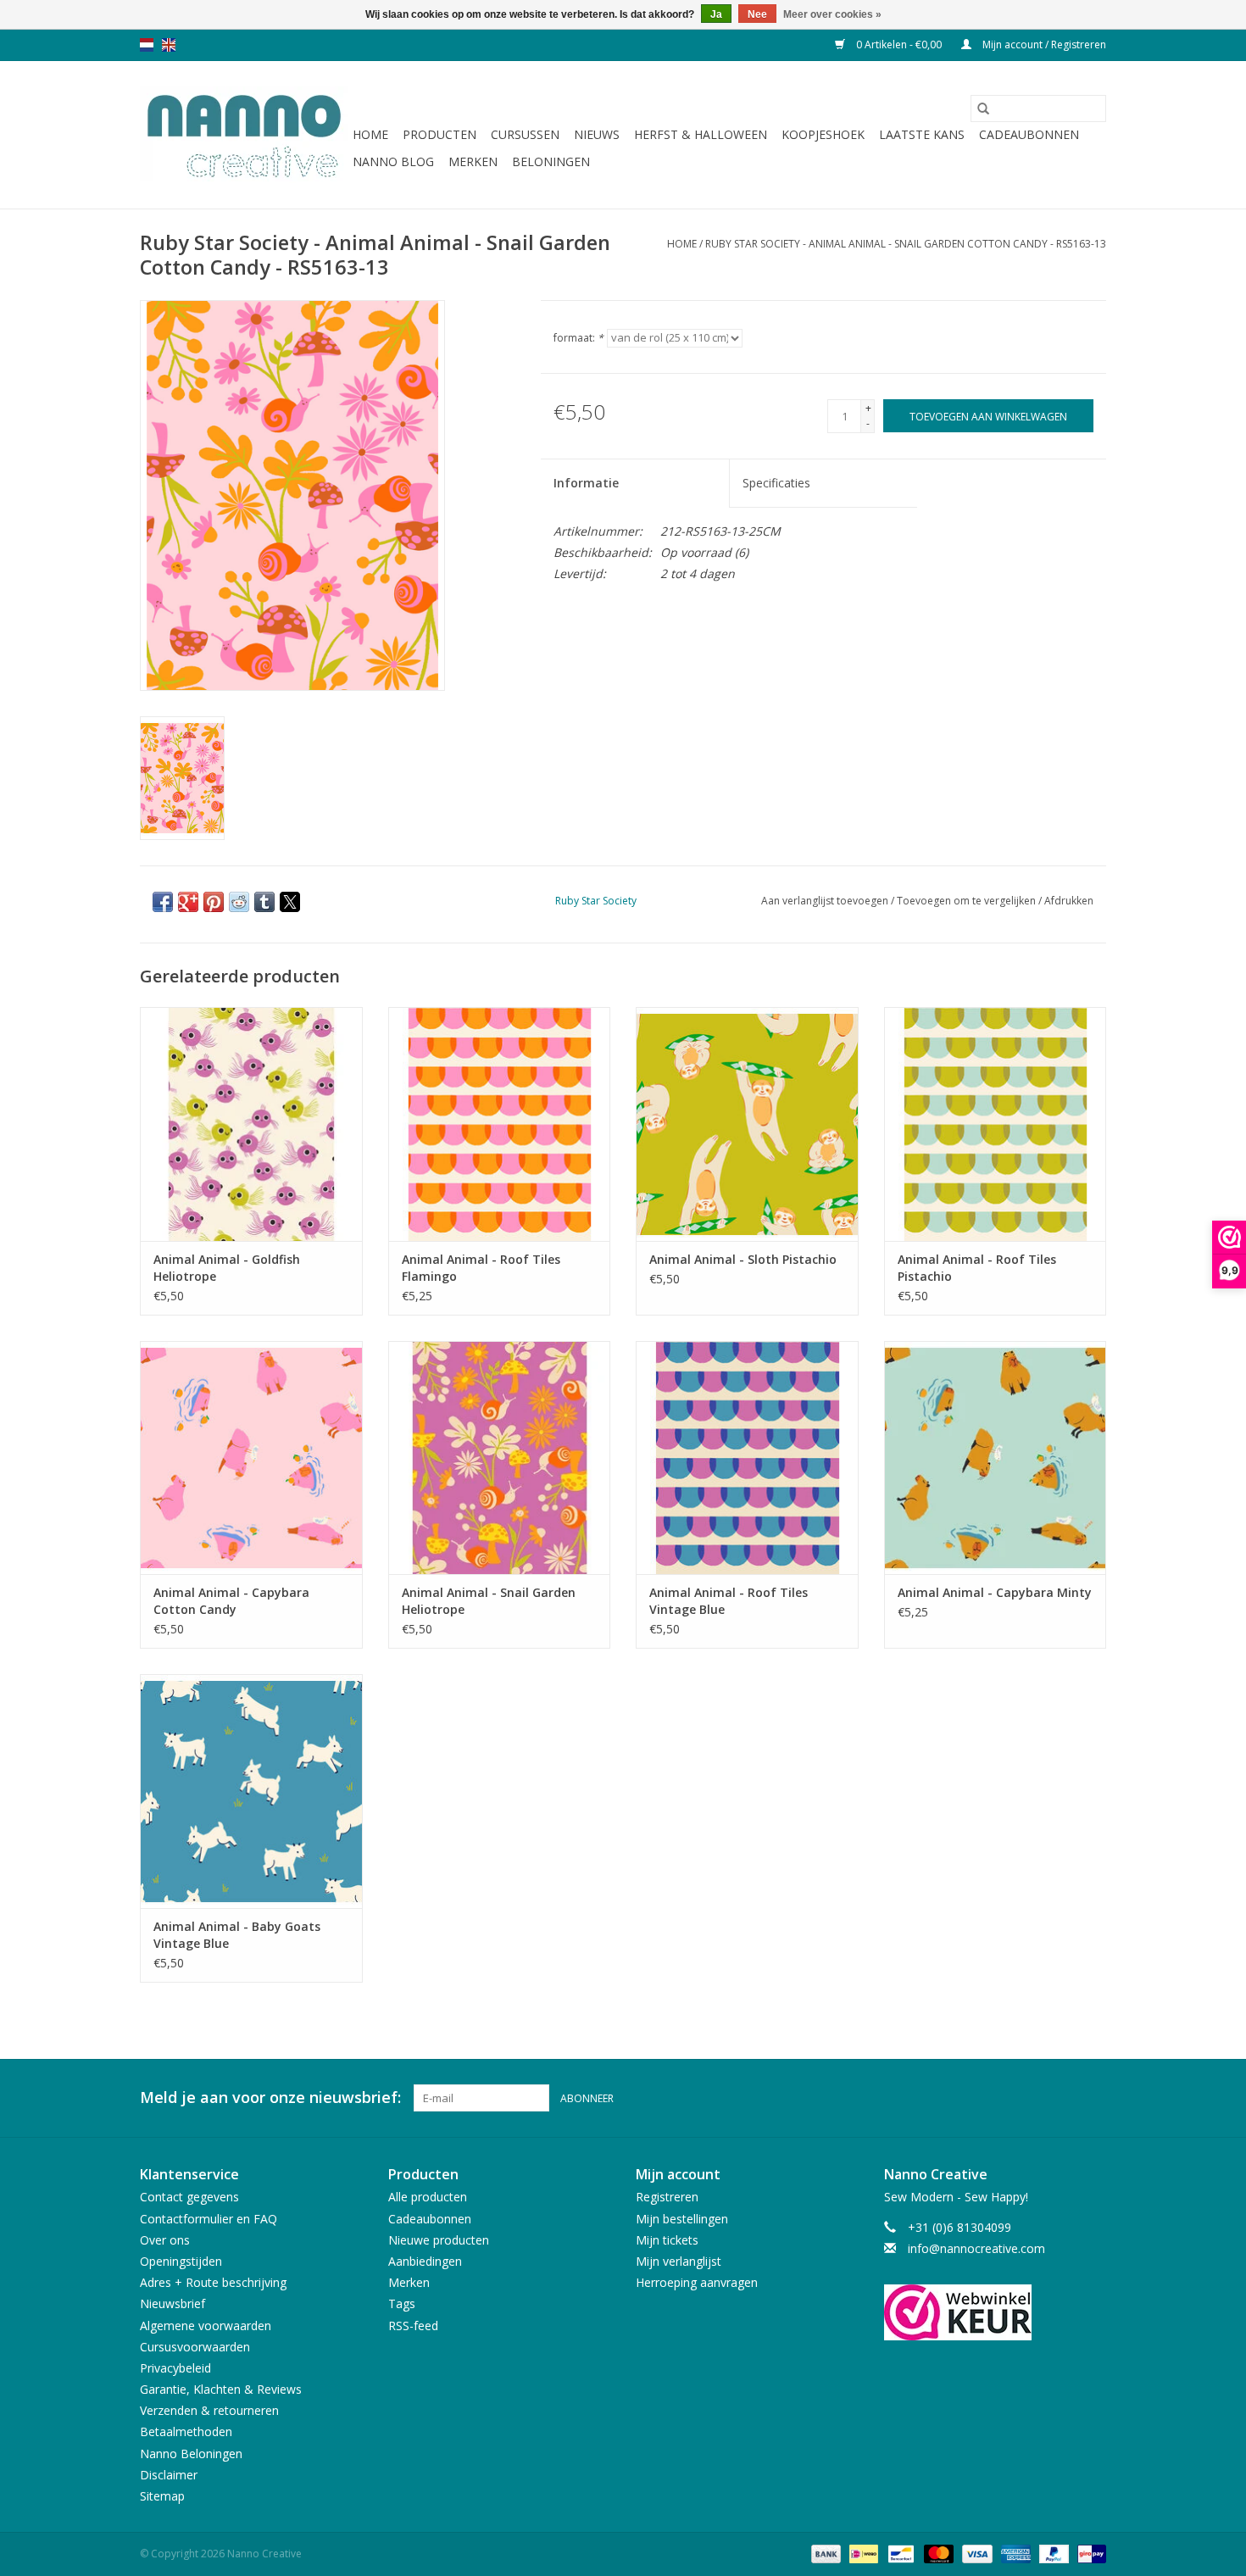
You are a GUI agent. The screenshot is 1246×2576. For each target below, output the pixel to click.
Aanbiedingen (425, 2261)
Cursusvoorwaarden (195, 2347)
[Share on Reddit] (239, 902)
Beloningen (551, 161)
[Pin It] (214, 902)
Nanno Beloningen (191, 2454)
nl (147, 45)
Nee (757, 14)
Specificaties (776, 483)
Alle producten (428, 2197)
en (169, 45)
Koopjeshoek (823, 134)
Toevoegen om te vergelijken (968, 901)
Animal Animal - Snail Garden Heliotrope (489, 1601)
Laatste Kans (922, 134)
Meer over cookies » (832, 14)
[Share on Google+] (188, 902)
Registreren (667, 2197)
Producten (439, 134)
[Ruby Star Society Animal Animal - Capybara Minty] (996, 1458)
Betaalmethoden (186, 2431)
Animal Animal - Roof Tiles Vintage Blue (729, 1601)
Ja (716, 14)
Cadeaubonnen (1029, 134)
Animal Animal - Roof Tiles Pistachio (977, 1268)
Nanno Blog (393, 161)
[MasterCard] (937, 2553)
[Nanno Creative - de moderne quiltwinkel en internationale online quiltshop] (244, 135)
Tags (402, 2303)
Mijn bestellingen (682, 2219)
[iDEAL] (862, 2553)
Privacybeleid (175, 2368)
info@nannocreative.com (976, 2248)
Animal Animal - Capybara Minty (995, 1592)
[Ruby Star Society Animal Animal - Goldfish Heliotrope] (251, 1124)
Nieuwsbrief (172, 2303)
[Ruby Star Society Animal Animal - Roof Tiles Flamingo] (500, 1124)
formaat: (578, 338)
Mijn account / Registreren (1043, 45)
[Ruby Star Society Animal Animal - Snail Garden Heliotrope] (500, 1458)
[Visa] (975, 2553)
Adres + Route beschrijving (213, 2282)
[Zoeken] (983, 108)
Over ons (165, 2240)
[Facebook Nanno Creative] (1032, 2098)
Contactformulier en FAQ (209, 2219)
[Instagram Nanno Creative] (1093, 2098)
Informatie (586, 483)
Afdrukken (1069, 901)
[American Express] (1014, 2553)
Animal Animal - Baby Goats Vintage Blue (237, 1935)
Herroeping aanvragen (697, 2282)
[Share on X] (290, 902)
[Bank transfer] (824, 2553)
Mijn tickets (667, 2240)
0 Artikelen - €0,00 (899, 45)
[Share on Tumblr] (264, 902)
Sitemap (162, 2496)
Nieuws (597, 134)
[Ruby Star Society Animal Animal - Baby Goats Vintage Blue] (251, 1791)
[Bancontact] (899, 2553)
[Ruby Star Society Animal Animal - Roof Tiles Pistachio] (996, 1124)
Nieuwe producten (439, 2240)
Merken (473, 161)
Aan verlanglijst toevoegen (826, 901)
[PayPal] (1052, 2553)
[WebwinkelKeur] (996, 2312)
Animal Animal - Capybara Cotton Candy (231, 1601)
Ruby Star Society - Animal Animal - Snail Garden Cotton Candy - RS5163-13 (906, 244)
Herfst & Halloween (701, 134)
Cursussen (525, 134)
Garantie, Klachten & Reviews (221, 2389)
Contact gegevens (189, 2197)
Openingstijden (181, 2261)
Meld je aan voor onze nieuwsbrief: (270, 2098)
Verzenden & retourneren (209, 2410)
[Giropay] (1089, 2553)
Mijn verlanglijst (679, 2261)
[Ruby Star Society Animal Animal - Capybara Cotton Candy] (251, 1458)
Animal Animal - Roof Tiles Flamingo (481, 1268)
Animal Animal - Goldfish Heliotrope (227, 1268)
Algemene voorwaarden (206, 2326)
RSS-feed (413, 2326)
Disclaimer (169, 2475)
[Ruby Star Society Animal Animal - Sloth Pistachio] (747, 1124)
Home (370, 134)
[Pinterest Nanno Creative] (1062, 2098)
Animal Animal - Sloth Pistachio (743, 1259)
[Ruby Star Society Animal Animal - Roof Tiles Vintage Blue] (747, 1458)
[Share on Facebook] (163, 902)
